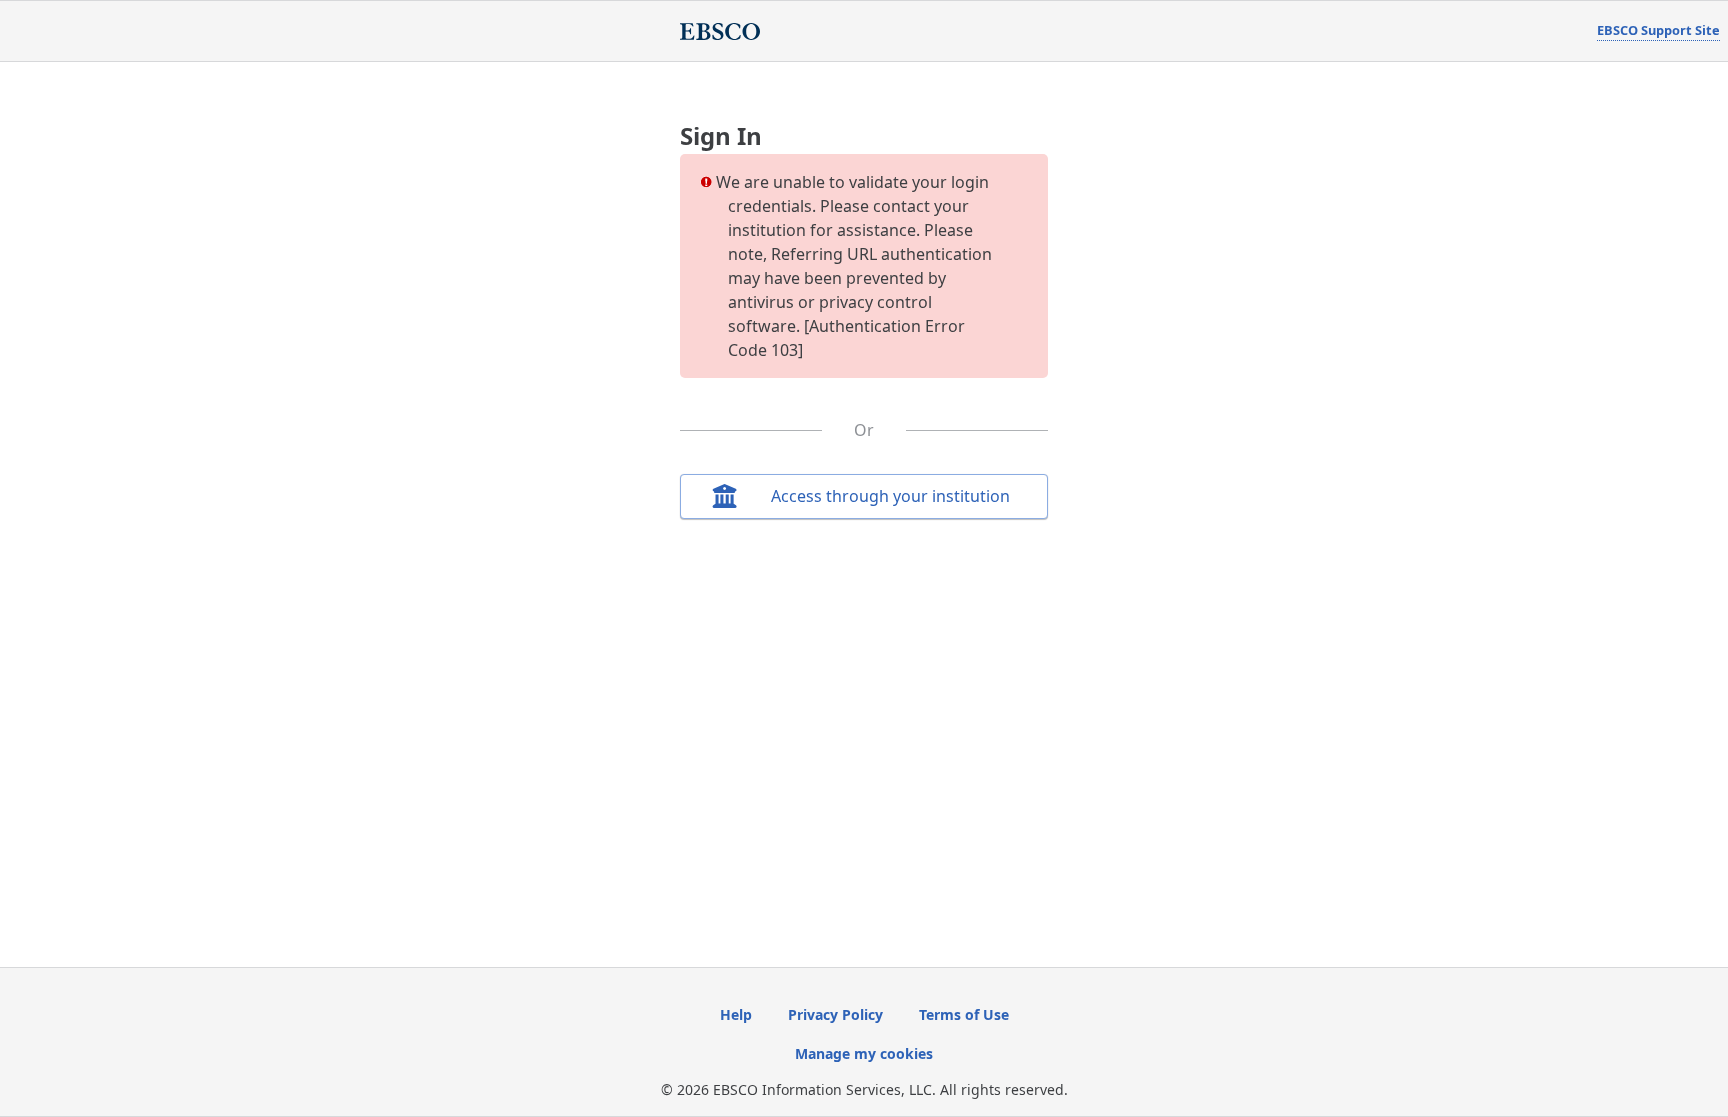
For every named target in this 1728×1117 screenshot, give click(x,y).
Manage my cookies (864, 1053)
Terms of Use (964, 1014)
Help (736, 1014)
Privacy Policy (835, 1014)
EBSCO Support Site (1658, 30)
